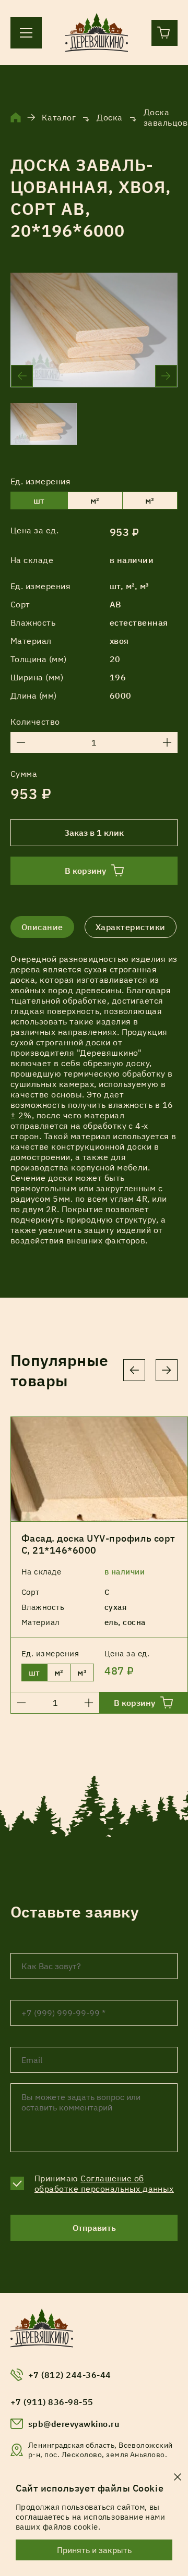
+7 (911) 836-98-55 (52, 2402)
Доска (109, 117)
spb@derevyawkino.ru (74, 2424)
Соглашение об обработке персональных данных (104, 2183)
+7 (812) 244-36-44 (70, 2375)
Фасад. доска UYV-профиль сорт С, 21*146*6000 (98, 1544)
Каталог (59, 117)
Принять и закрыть (94, 2550)
